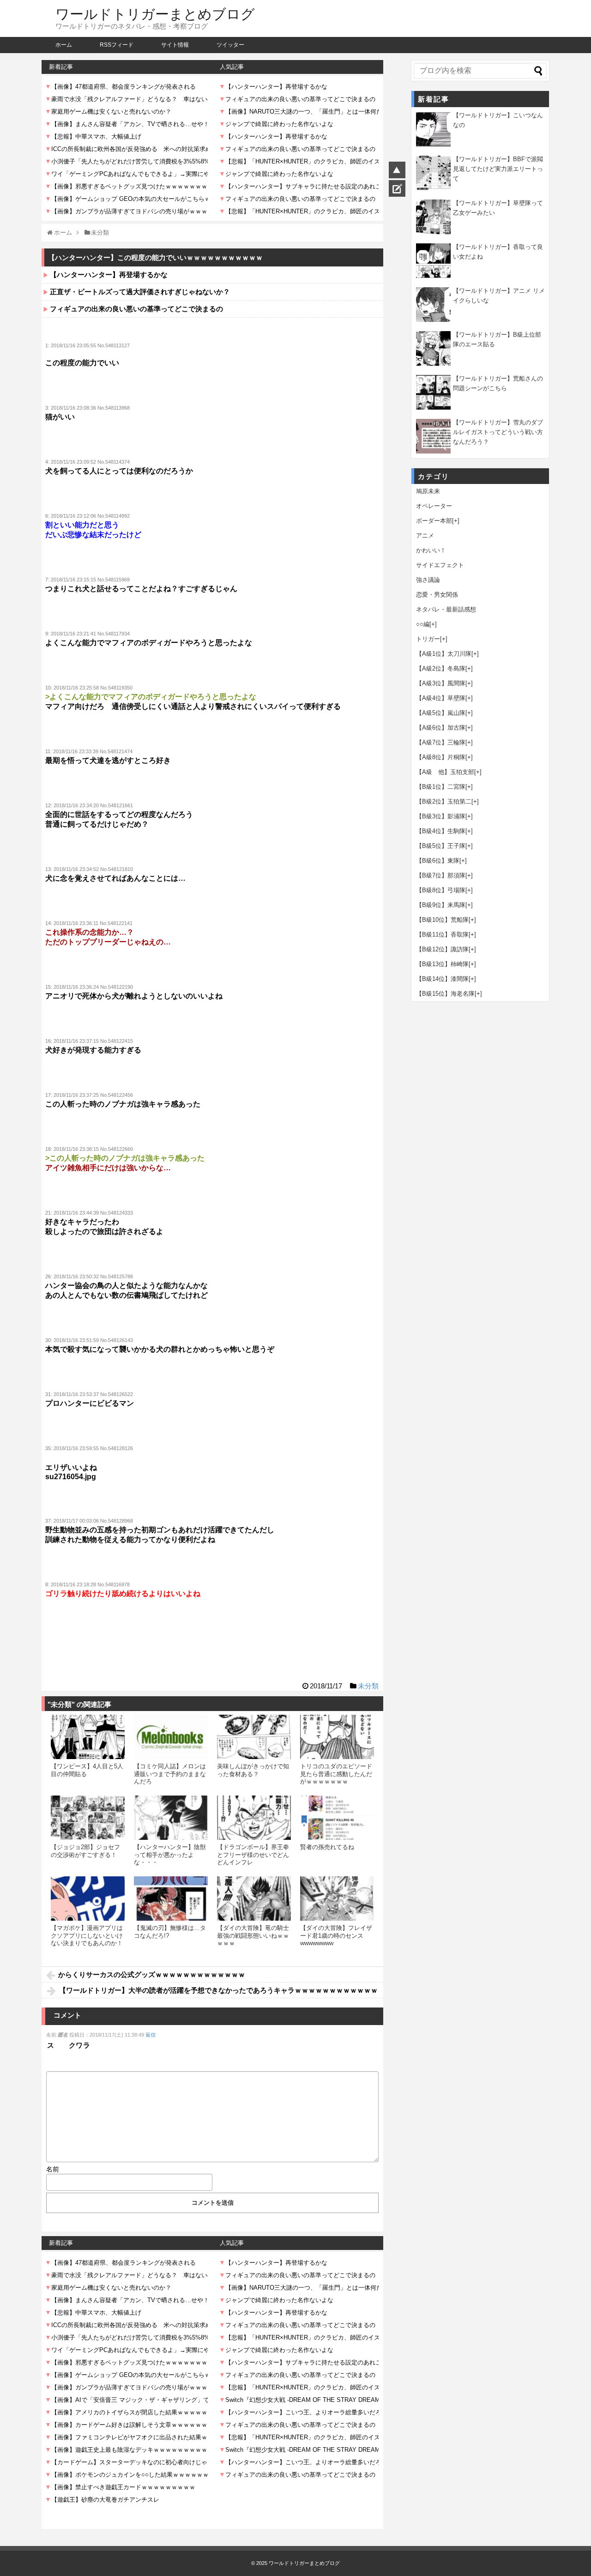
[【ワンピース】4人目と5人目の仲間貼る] (88, 1737)
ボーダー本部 (434, 521)
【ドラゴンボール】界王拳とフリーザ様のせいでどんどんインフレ (253, 1855)
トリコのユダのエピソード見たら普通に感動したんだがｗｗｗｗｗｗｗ (336, 1774)
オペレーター (434, 506)
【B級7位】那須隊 (441, 875)
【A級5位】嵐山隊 (441, 713)
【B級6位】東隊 (438, 861)
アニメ (425, 535)
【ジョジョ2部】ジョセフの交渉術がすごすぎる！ (85, 1851)
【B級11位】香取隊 (442, 934)
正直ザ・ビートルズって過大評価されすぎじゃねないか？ (140, 292)
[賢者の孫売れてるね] (337, 1818)
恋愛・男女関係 (437, 595)
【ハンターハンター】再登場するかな (109, 275)
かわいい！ (431, 550)
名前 (53, 2169)
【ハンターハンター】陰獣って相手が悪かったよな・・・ (170, 1855)
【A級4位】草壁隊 (441, 698)
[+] (456, 521)
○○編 (423, 624)
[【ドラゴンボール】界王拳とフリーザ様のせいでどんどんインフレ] (254, 1818)
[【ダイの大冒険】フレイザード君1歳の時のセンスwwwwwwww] (337, 1899)
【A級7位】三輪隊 (441, 742)
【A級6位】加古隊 (441, 728)
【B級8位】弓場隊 (441, 890)
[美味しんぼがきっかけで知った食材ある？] (254, 1737)
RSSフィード (117, 45)
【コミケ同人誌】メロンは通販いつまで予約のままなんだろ (170, 1774)
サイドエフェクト (440, 565)
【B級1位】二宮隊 (441, 787)
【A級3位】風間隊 (441, 683)
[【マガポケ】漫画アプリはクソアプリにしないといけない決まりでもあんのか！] (88, 1899)
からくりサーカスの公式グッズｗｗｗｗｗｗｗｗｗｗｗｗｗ (152, 1974)
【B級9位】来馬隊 (441, 905)
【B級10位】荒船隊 (442, 920)
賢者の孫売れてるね (327, 1847)
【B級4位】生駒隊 (441, 831)
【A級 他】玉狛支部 (445, 772)
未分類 (368, 1686)
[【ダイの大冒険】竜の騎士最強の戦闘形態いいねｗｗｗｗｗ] (254, 1899)
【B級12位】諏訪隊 (442, 949)
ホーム (64, 45)
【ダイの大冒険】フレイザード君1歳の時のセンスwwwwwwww (336, 1935)
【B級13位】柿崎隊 (442, 964)
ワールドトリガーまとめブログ (155, 14)
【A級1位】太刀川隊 (444, 654)
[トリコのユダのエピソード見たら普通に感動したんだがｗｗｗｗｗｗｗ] (337, 1737)
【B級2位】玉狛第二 (444, 801)
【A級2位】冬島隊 (441, 668)
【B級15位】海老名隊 (445, 994)
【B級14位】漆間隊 (442, 979)
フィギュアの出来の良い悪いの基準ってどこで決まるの (136, 309)
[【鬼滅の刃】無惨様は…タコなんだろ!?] (171, 1899)
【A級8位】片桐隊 (441, 757)
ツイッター (230, 45)
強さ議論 (428, 580)
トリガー (428, 639)
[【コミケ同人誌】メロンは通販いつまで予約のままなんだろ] (171, 1737)
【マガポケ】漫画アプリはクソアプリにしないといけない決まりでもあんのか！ (87, 1935)
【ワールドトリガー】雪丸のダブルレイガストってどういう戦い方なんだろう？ (498, 432)
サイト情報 (175, 45)
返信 (151, 2035)
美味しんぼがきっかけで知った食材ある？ (253, 1770)
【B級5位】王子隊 (441, 846)
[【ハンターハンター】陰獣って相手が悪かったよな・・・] (171, 1818)
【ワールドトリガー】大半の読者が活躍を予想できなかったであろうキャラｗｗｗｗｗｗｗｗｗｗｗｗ (218, 1990)
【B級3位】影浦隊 (441, 816)
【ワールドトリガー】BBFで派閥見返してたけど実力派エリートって (498, 169)
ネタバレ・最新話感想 (446, 609)
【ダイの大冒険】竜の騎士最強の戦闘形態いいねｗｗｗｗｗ (253, 1935)
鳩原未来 (428, 491)
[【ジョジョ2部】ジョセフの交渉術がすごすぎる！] (88, 1818)
